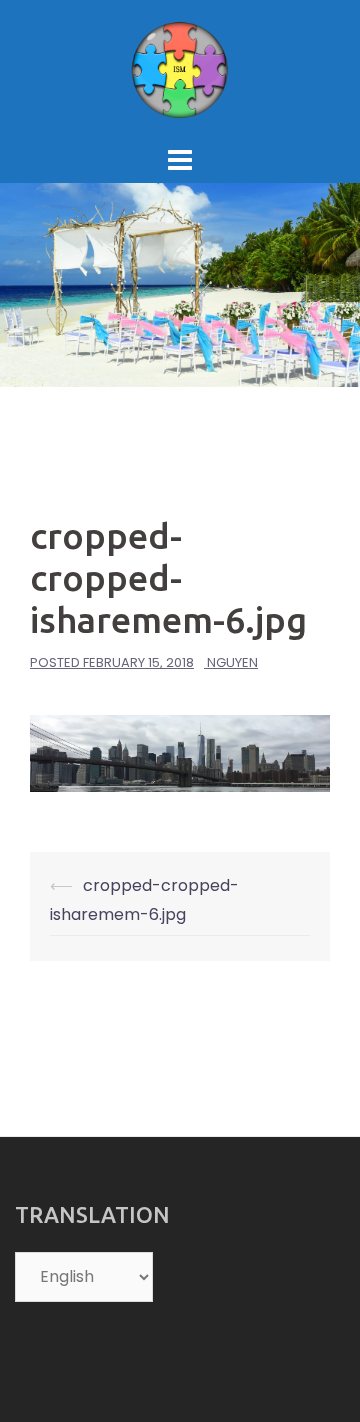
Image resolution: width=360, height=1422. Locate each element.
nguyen (232, 662)
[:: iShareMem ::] (180, 68)
